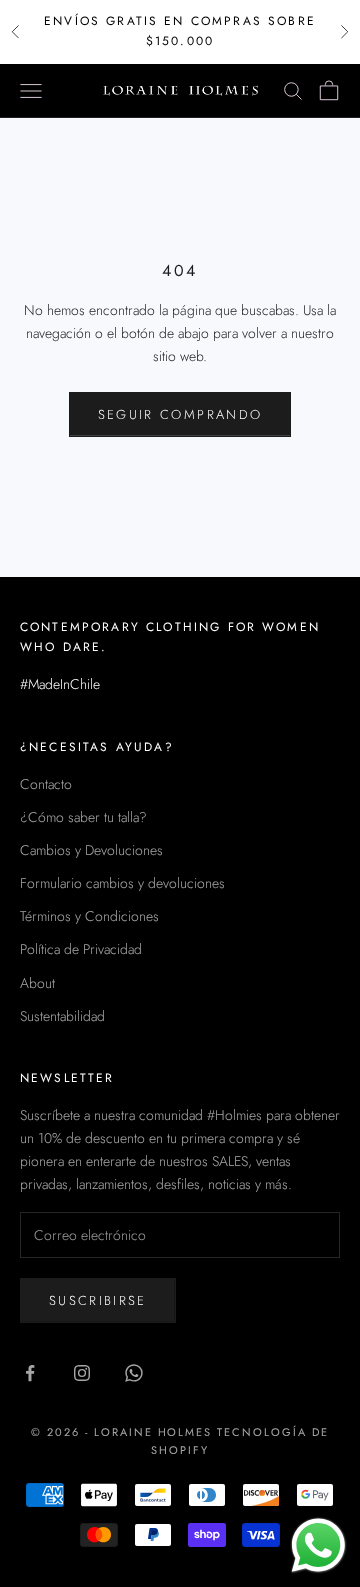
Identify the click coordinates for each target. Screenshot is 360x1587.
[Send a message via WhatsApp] (318, 1545)
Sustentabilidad (62, 1016)
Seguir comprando (180, 414)
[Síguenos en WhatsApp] (134, 1373)
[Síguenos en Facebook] (30, 1373)
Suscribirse (98, 1300)
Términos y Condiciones (89, 916)
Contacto (46, 784)
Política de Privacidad (81, 949)
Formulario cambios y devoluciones (122, 883)
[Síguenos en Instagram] (82, 1373)
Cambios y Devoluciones (91, 850)
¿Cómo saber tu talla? (83, 817)
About (37, 983)
